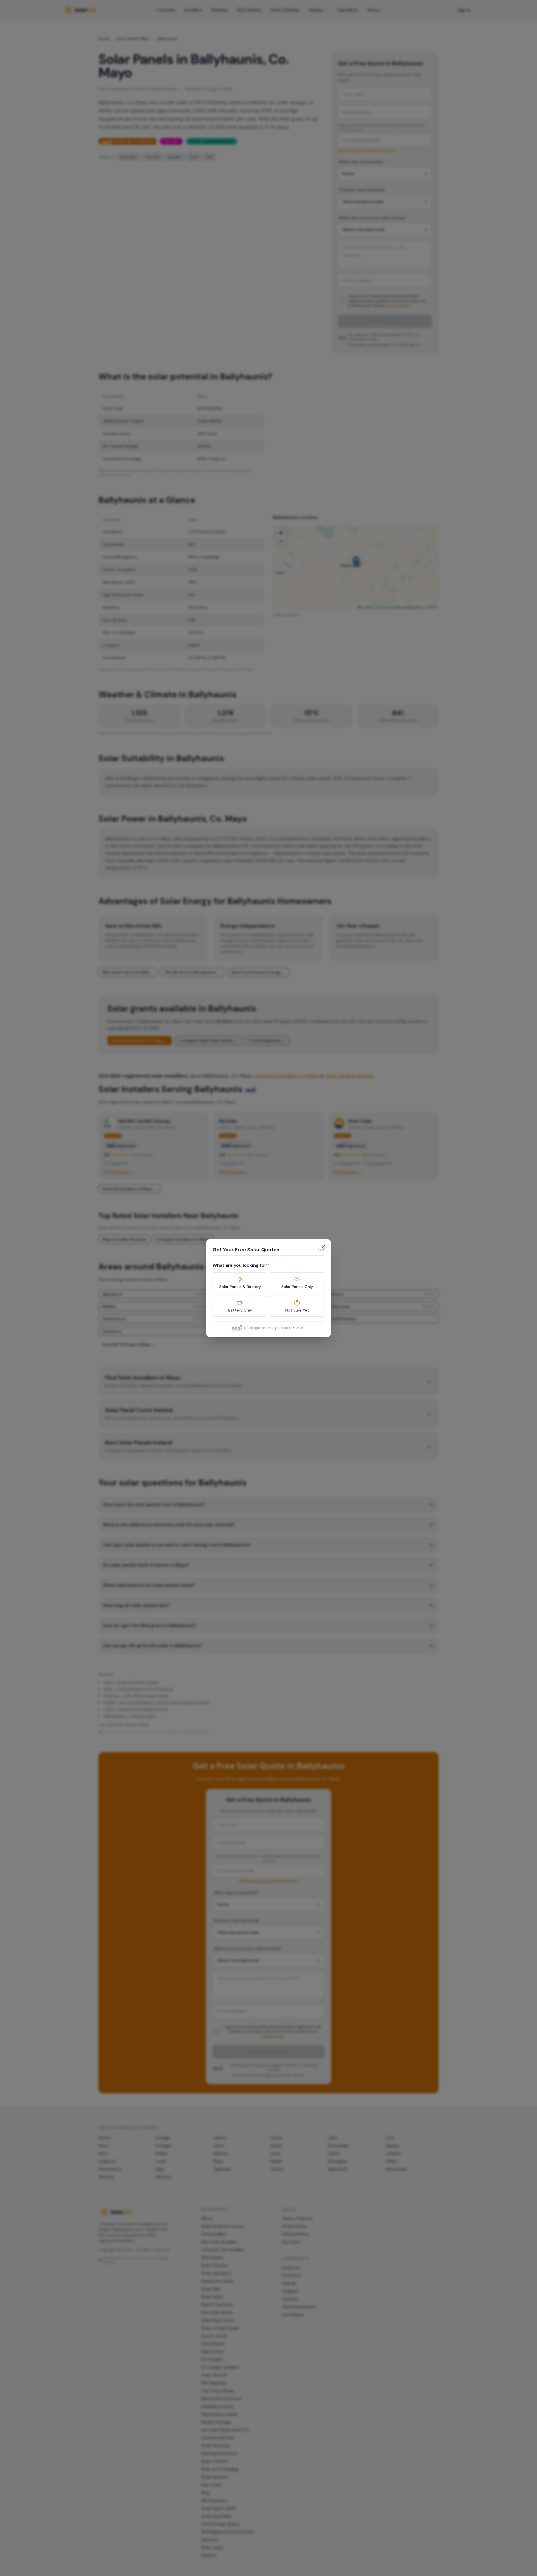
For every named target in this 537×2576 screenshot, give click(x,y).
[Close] (323, 1247)
